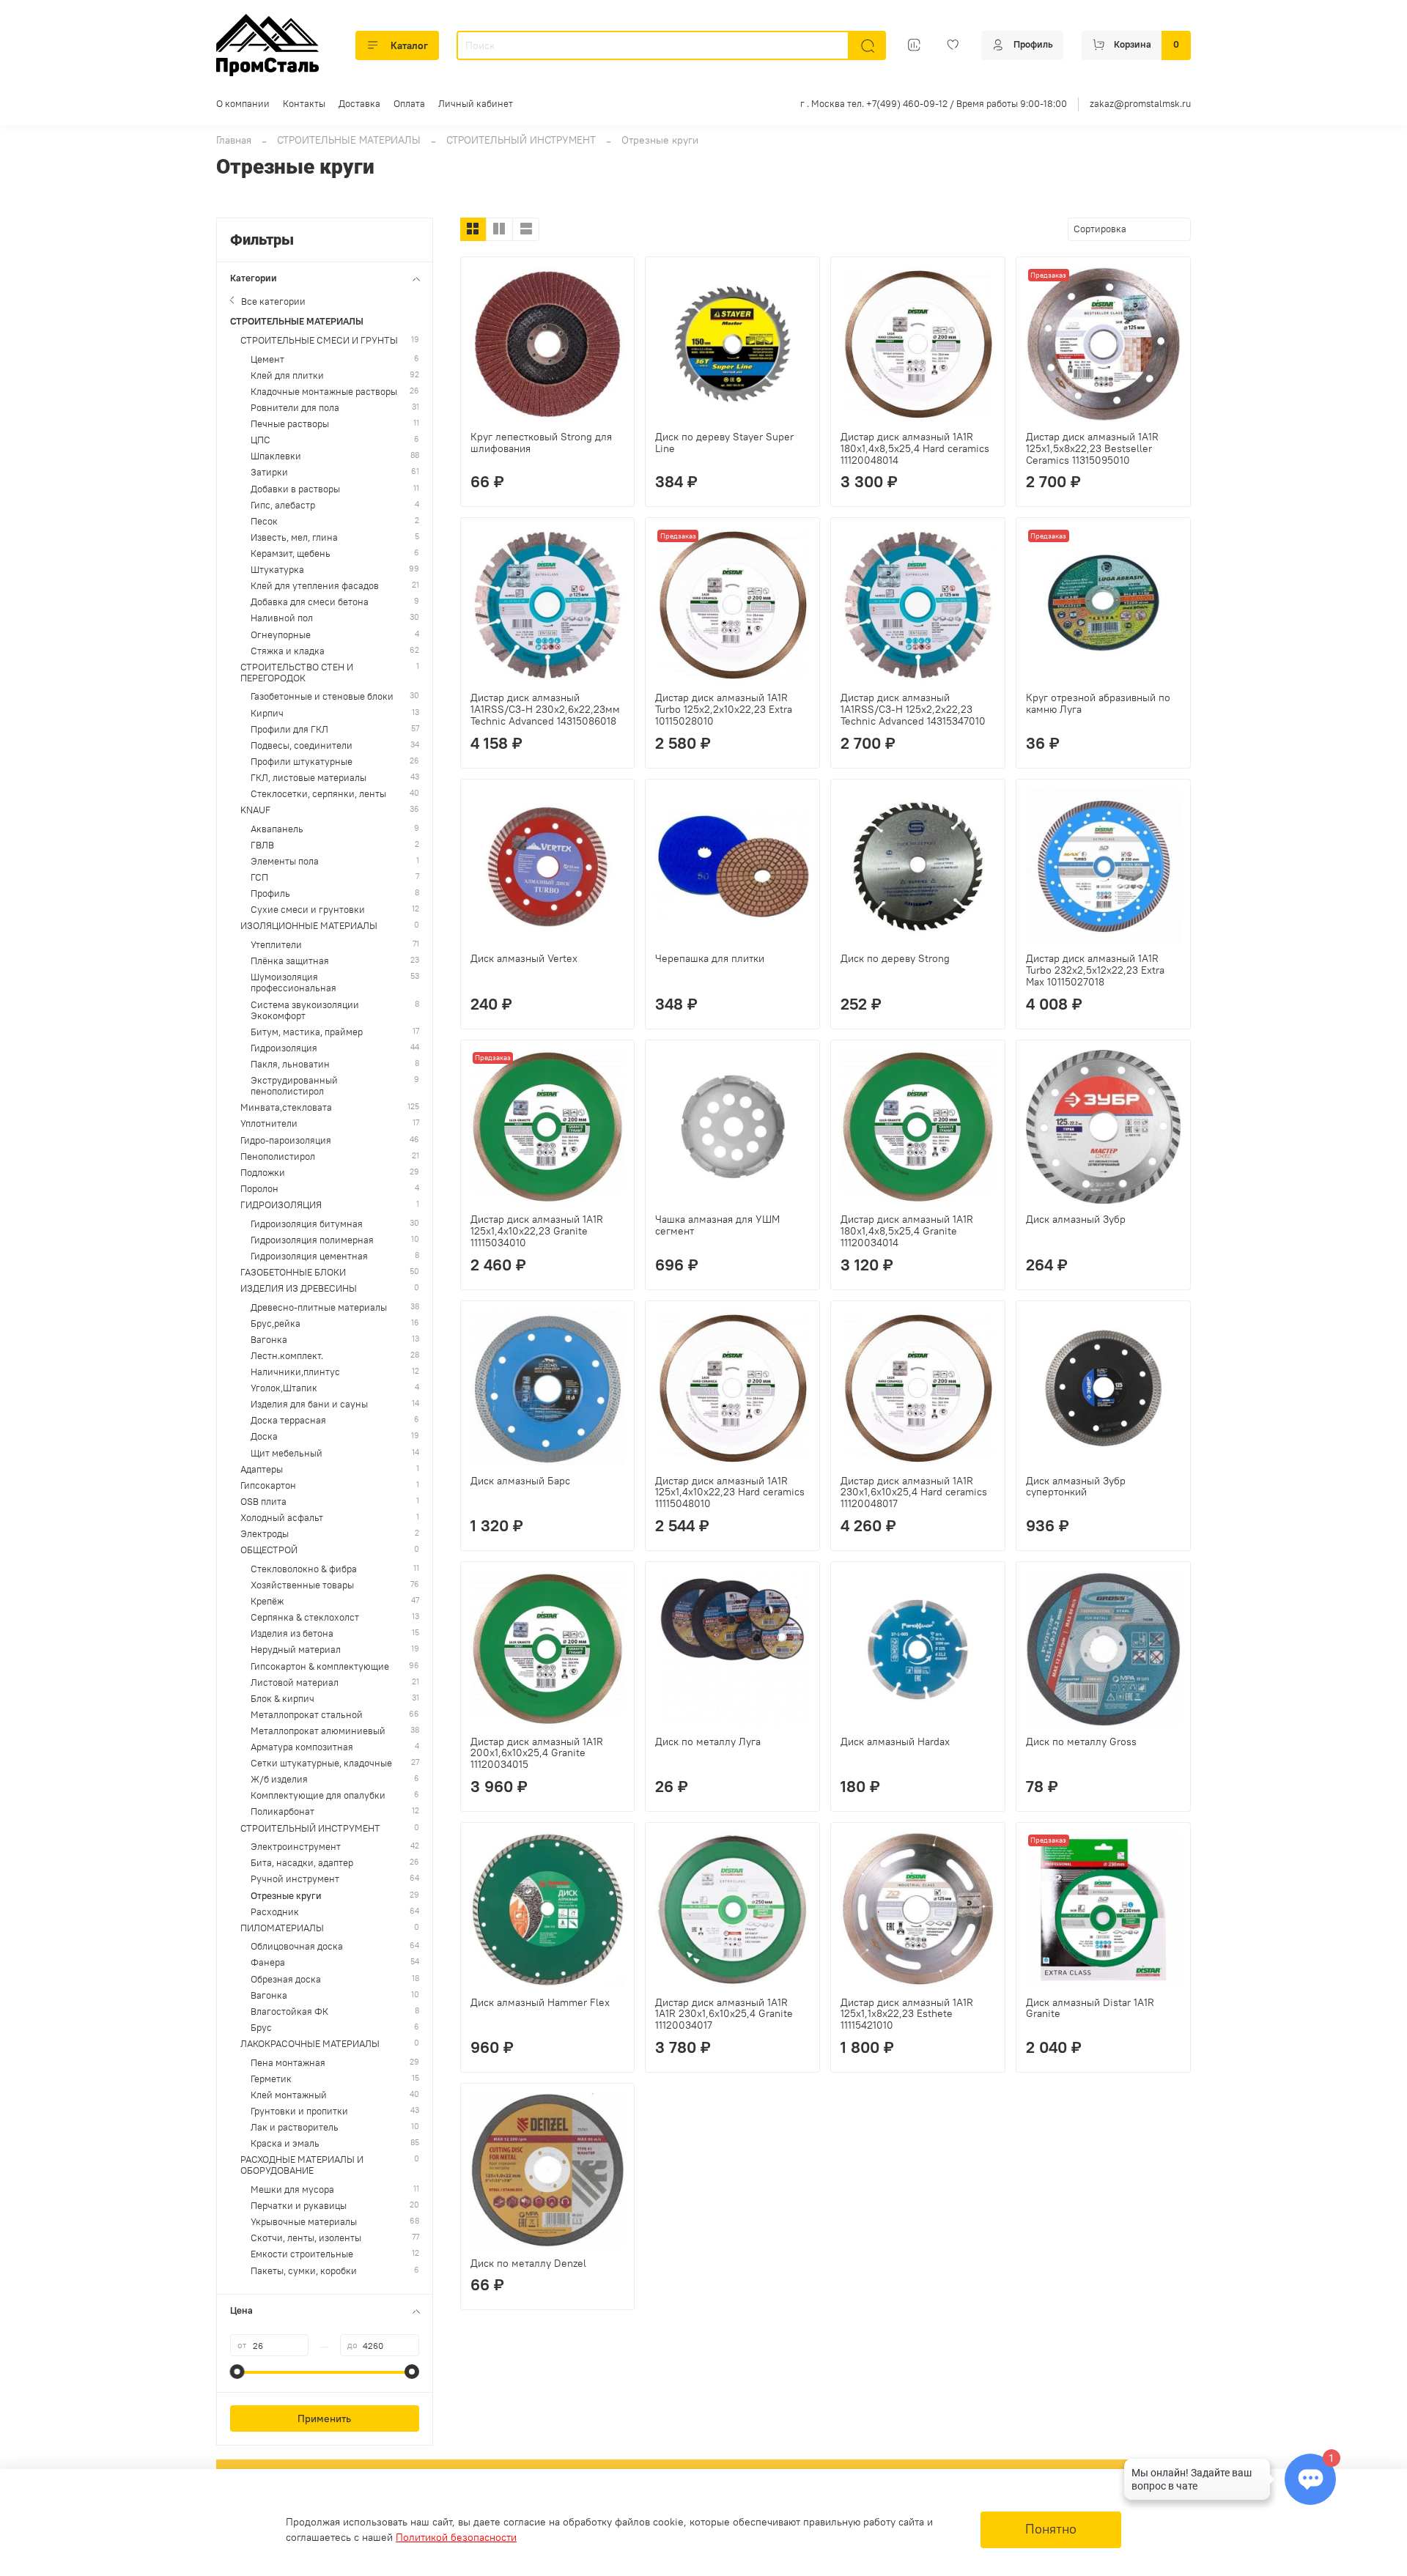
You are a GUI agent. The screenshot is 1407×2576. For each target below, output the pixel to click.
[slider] (237, 2372)
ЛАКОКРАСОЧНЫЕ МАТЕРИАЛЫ (310, 2044)
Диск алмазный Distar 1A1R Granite (1090, 2008)
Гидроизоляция (284, 1048)
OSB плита (263, 1502)
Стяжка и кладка (288, 651)
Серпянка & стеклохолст (305, 1617)
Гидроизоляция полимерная (312, 1240)
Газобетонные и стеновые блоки (322, 696)
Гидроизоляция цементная (309, 1256)
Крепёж (267, 1601)
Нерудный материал (296, 1650)
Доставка (359, 104)
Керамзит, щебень (291, 554)
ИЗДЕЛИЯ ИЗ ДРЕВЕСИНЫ (299, 1288)
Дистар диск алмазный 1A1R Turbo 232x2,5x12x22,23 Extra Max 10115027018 (1095, 970)
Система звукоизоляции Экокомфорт (305, 1010)
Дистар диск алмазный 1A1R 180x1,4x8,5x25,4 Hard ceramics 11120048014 (915, 448)
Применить (324, 2418)
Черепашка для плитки (710, 958)
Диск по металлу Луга (708, 1742)
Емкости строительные (302, 2254)
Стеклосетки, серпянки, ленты (318, 794)
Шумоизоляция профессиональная (293, 982)
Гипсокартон (268, 1485)
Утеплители (276, 945)
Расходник (275, 1912)
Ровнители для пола (295, 408)
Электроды (265, 1534)
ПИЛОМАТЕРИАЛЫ (282, 1928)
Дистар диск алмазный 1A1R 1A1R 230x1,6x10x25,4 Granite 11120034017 (724, 2014)
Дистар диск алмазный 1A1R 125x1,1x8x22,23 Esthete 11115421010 (907, 2014)
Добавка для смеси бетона (310, 602)
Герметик (271, 2079)
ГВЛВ (262, 845)
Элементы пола (285, 861)
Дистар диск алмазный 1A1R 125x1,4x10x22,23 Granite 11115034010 (537, 1231)
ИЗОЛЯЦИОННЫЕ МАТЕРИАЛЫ (309, 926)
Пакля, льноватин (290, 1064)
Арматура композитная (302, 1747)
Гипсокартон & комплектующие (320, 1666)
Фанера (268, 1962)
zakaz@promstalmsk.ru (1140, 104)
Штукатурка (277, 570)
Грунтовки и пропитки (299, 2111)
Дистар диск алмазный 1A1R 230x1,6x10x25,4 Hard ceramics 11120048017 (914, 1492)
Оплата (409, 104)
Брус (261, 2028)
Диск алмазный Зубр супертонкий (1076, 1487)
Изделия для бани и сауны (309, 1404)
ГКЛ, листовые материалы (309, 778)
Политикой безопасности (456, 2537)
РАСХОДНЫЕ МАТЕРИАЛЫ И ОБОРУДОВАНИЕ (302, 2165)
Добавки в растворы (295, 489)
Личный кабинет (476, 104)
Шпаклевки (276, 456)
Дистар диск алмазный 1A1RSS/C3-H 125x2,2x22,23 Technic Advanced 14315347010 (913, 709)
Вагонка (269, 1340)
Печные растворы (290, 424)
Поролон (259, 1189)
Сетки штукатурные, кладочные (321, 1763)
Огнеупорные (281, 635)
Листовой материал (295, 1683)
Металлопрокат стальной (307, 1715)
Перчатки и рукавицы (299, 2206)
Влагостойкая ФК (289, 2011)
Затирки (269, 472)
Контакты (304, 104)
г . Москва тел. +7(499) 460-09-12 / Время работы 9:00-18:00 (934, 104)
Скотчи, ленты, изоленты (306, 2238)
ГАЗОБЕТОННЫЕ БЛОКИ (293, 1272)
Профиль (270, 893)
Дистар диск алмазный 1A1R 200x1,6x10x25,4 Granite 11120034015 (537, 1753)
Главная (234, 140)
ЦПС (261, 440)
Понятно (1051, 2529)
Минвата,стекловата (286, 1107)
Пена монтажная (288, 2063)
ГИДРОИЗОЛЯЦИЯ (281, 1205)
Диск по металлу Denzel (528, 2263)
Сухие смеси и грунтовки (308, 910)
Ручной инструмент (295, 1879)
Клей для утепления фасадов (315, 586)
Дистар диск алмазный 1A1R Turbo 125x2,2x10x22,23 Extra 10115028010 (724, 709)
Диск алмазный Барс (520, 1481)
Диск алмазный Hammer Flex (540, 2002)
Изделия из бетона (292, 1633)
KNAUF (255, 810)
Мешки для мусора (292, 2190)
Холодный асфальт (282, 1518)
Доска (264, 1436)
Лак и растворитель (295, 2127)
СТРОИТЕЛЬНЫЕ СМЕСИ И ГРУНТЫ (319, 340)
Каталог (409, 45)
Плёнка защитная (290, 961)
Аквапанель (277, 829)
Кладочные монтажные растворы (324, 392)
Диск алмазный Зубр (1076, 1219)
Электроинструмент (296, 1847)
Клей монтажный (289, 2095)
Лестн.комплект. (287, 1356)
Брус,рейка (276, 1324)
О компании (243, 104)
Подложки (263, 1173)
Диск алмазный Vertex (524, 958)
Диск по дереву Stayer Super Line (724, 443)
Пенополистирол (278, 1156)
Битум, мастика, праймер (307, 1032)
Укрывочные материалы (304, 2222)
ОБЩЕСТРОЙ (269, 1550)
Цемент (267, 359)
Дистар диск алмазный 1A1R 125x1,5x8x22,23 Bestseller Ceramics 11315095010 (1092, 448)
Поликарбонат (282, 1811)
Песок (264, 521)
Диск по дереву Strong (895, 958)
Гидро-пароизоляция (286, 1140)
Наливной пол (282, 618)
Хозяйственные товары (302, 1585)
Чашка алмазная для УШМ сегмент (717, 1225)
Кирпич (267, 713)
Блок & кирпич (282, 1699)
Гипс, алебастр (283, 505)
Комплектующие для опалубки (318, 1795)
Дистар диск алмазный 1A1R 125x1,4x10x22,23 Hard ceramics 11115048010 (730, 1492)
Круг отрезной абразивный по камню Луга (1098, 703)
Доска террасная (288, 1420)
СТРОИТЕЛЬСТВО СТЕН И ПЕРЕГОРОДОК (297, 673)
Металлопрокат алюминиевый (318, 1731)
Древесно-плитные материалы (319, 1307)
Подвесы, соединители (302, 745)
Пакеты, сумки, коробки (304, 2271)
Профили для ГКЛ (289, 729)
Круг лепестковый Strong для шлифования (541, 443)
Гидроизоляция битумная (307, 1224)
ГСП (259, 877)
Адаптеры (262, 1469)
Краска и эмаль (285, 2143)
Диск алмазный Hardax (895, 1742)
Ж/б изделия (279, 1779)
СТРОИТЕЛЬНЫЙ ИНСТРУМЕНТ (521, 140)
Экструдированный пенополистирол (294, 1086)
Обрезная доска (286, 1979)
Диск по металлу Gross (1081, 1742)
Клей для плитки (287, 375)
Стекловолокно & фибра (304, 1569)
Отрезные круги (286, 1896)
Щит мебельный (287, 1453)
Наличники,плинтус (295, 1372)
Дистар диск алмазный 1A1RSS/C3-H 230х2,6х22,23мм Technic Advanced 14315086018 (545, 709)
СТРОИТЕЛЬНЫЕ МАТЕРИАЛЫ (349, 140)
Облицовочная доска (297, 1946)
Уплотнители (269, 1124)
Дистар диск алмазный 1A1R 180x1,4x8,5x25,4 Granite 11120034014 (907, 1231)
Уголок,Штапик (284, 1388)
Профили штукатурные (302, 762)
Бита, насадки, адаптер (302, 1863)
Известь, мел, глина (294, 537)
